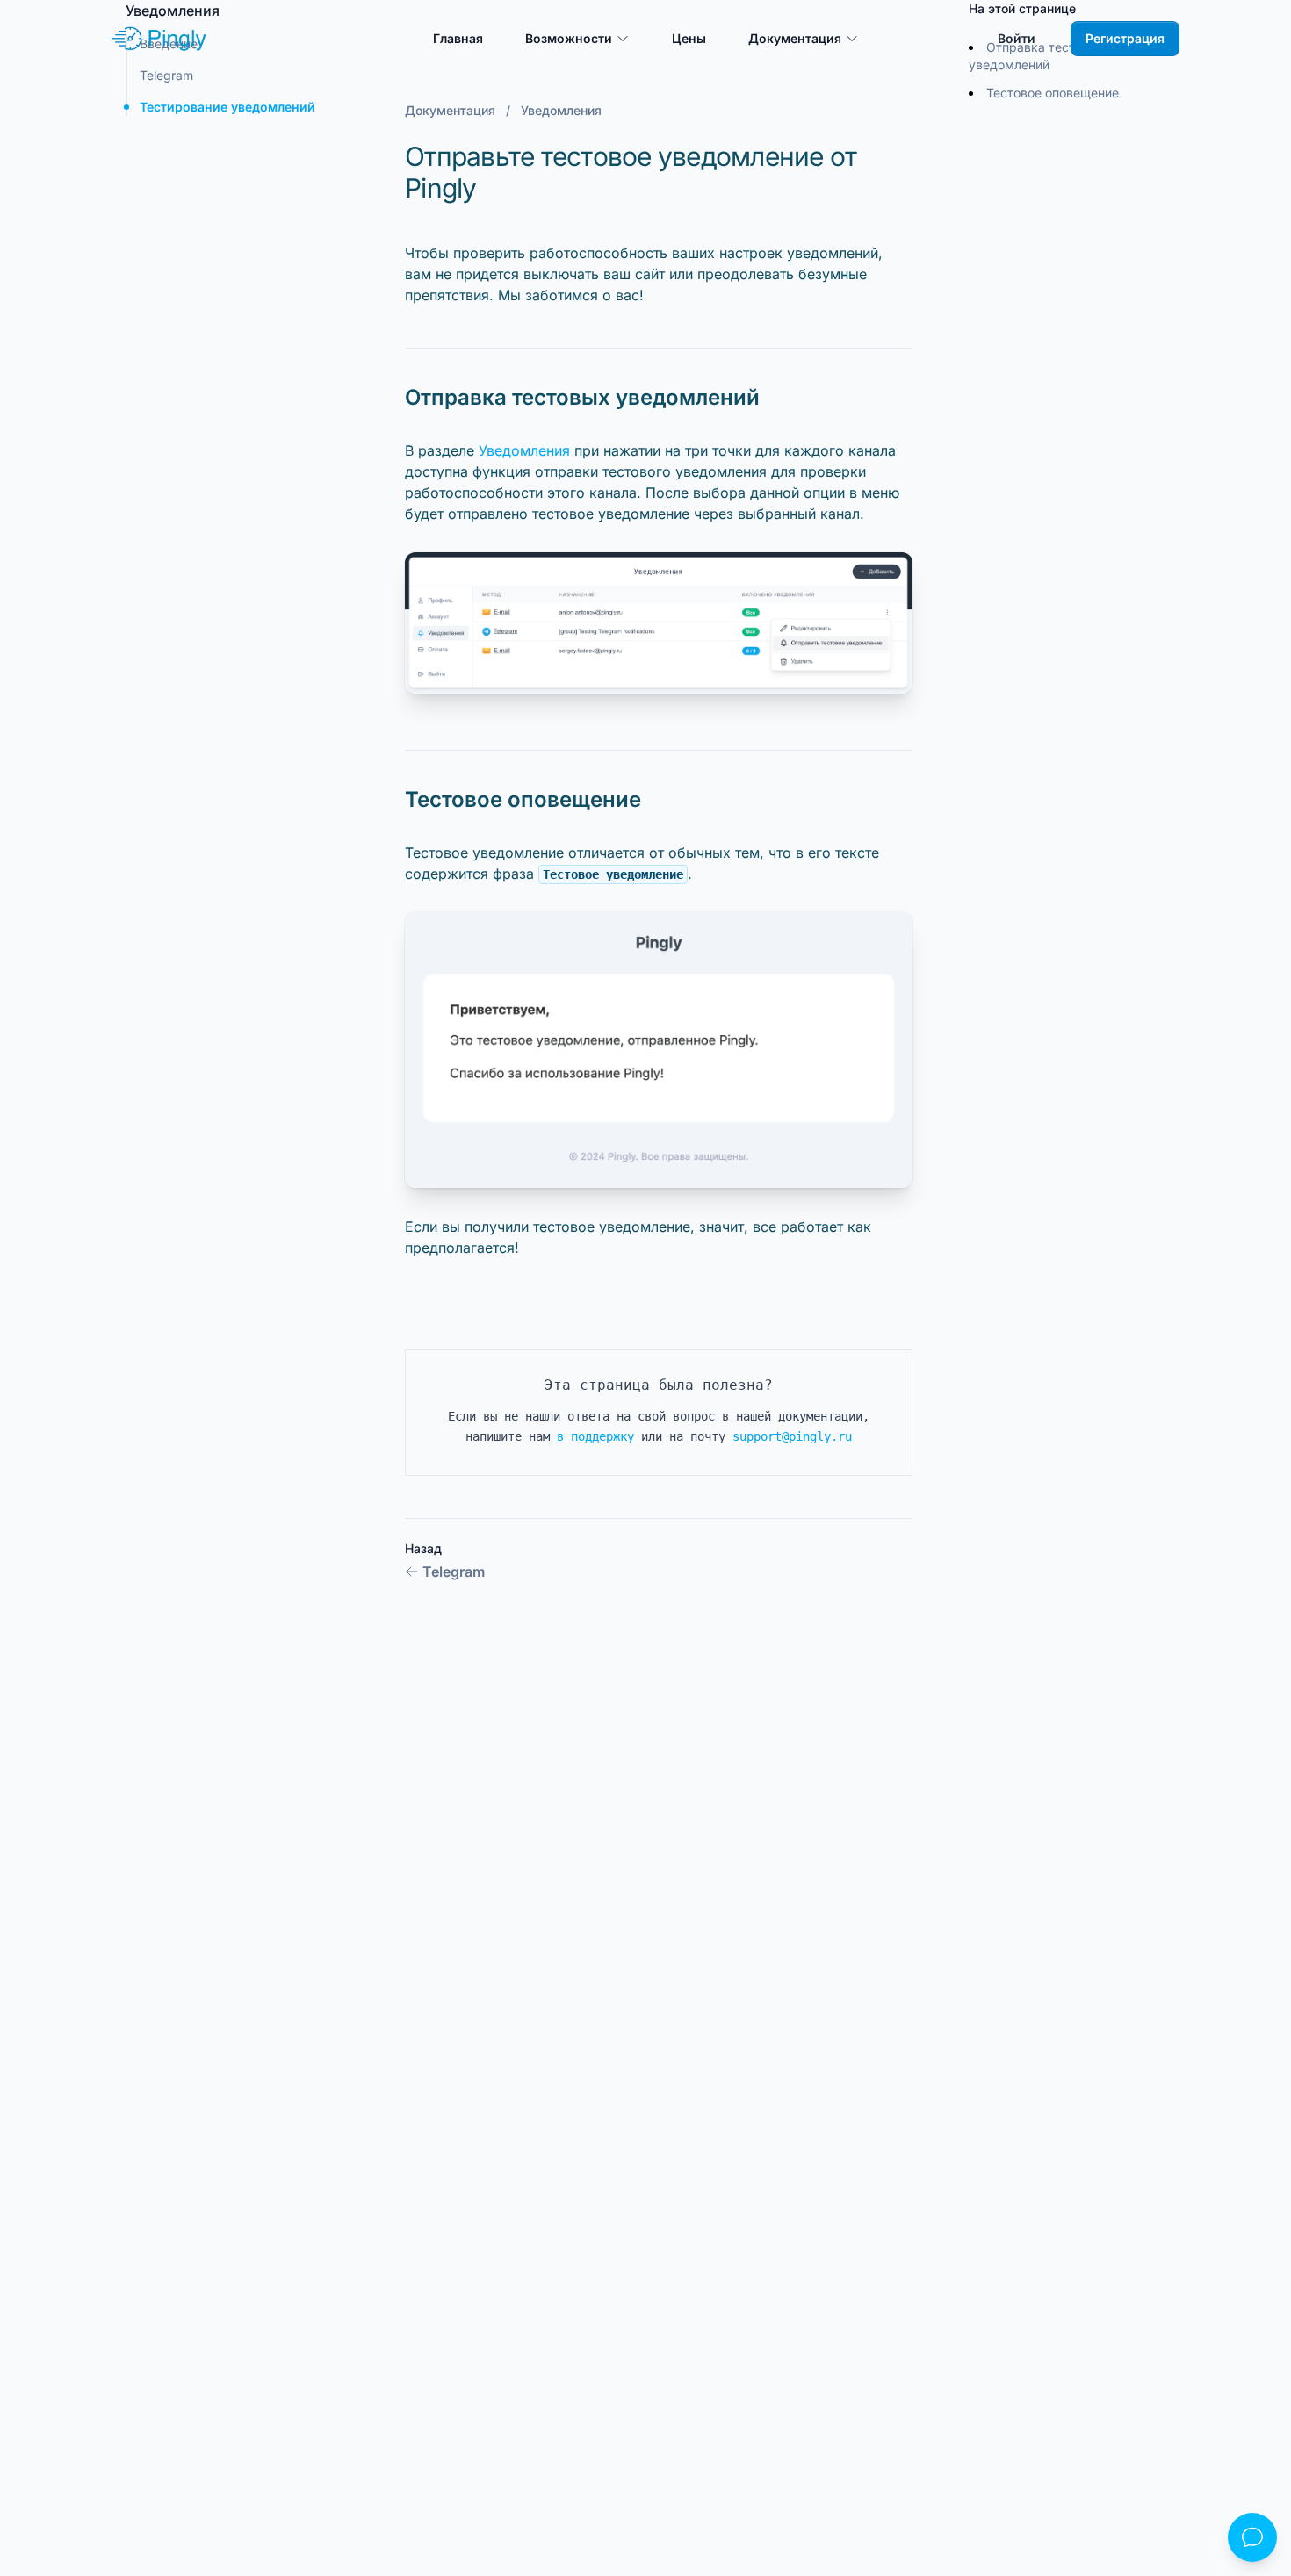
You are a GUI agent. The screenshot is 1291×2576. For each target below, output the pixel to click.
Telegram (454, 1572)
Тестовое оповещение (1053, 93)
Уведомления (524, 450)
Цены (689, 38)
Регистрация (1125, 38)
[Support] (1252, 2537)
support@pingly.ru (792, 1436)
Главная (458, 38)
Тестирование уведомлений (227, 107)
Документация (450, 110)
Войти (1017, 38)
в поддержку (595, 1436)
